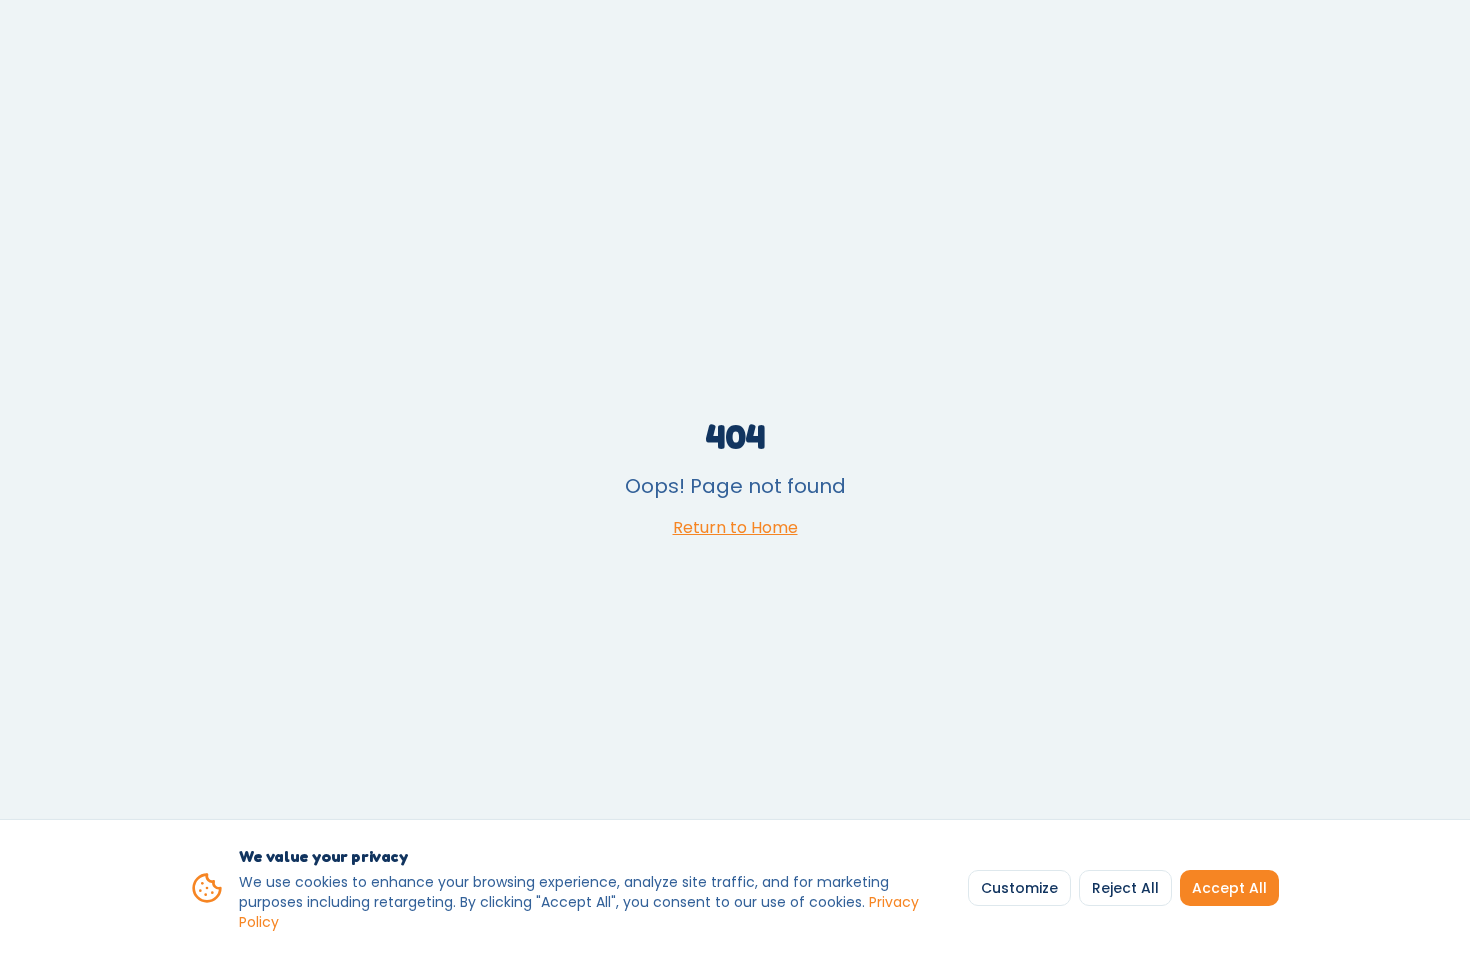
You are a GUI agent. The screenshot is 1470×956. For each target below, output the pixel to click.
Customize (1019, 888)
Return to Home (735, 527)
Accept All (1229, 888)
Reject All (1125, 888)
